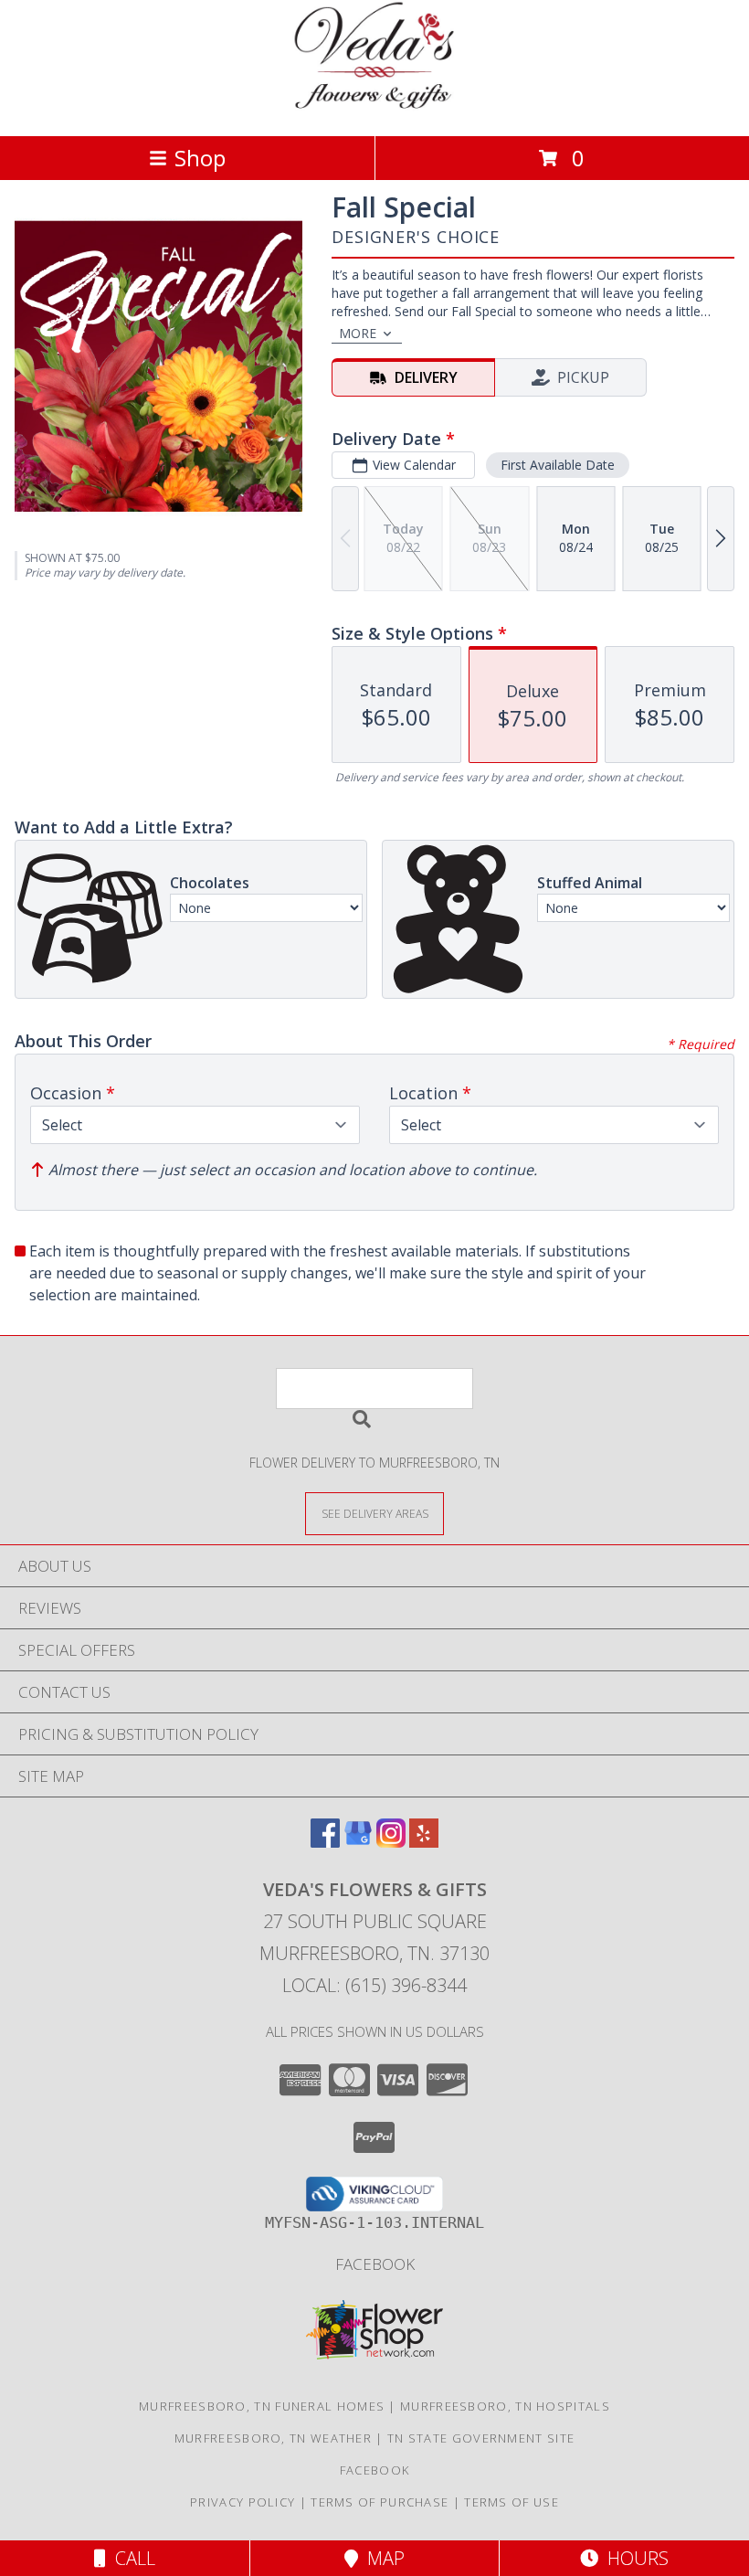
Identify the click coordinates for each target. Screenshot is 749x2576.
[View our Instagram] (391, 1842)
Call (131, 2558)
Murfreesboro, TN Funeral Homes (262, 2406)
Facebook (375, 2264)
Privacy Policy (243, 2502)
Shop (200, 158)
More (358, 333)
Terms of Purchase (380, 2502)
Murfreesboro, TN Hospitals (505, 2406)
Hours (633, 2558)
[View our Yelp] (424, 1842)
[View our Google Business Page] (358, 1842)
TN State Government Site (481, 2438)
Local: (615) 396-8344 (374, 1985)
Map (381, 2558)
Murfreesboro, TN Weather (273, 2438)
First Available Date (558, 465)
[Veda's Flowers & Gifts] (375, 109)
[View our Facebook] (325, 1842)
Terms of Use (512, 2502)
